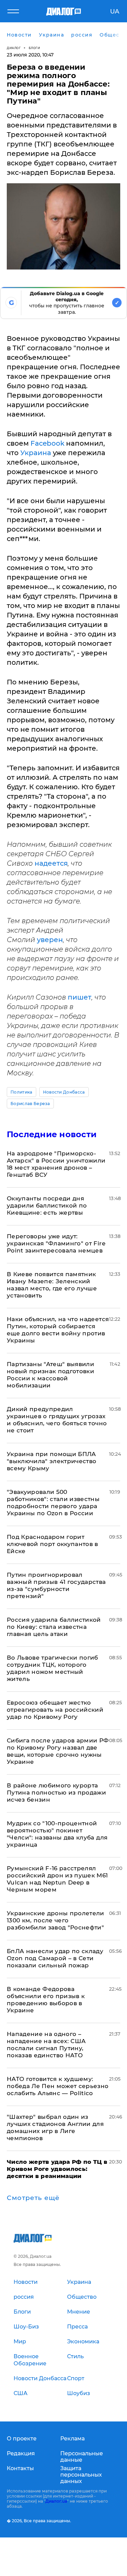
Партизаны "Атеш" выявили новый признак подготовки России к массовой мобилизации (50, 1375)
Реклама (72, 2439)
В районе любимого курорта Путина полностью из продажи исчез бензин (56, 1793)
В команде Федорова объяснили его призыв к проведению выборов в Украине (46, 2000)
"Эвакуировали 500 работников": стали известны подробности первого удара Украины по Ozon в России (53, 1503)
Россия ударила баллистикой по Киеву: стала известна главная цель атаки (54, 1627)
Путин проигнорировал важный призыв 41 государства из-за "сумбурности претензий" (56, 1585)
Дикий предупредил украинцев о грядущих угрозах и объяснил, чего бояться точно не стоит (57, 1420)
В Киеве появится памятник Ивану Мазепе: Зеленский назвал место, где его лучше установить (52, 1285)
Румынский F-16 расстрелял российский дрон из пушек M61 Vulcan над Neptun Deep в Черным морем (57, 1879)
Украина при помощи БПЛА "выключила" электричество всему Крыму (52, 1461)
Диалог (14, 48)
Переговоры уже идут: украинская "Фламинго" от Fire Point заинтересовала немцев (56, 1243)
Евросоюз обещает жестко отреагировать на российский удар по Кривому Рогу (55, 1710)
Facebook (48, 443)
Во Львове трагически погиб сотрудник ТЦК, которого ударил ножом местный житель (52, 1668)
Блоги (35, 48)
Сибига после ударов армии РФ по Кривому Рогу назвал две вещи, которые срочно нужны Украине (58, 1751)
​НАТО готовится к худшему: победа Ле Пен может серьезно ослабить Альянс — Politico (58, 2086)
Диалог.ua (56, 2501)
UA (115, 11)
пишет (80, 997)
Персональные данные (82, 2457)
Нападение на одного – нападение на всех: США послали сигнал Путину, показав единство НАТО (46, 2045)
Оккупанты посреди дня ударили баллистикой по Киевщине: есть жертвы (47, 1205)
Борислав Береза (30, 1104)
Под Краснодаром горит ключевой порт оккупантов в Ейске (52, 1544)
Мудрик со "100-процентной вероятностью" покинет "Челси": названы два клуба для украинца (57, 1834)
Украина (37, 453)
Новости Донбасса (64, 1092)
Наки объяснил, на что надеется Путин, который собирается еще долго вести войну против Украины (58, 1330)
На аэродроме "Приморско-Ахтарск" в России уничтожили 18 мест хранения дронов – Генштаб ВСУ (56, 1164)
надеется (51, 863)
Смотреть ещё (33, 2198)
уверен (50, 940)
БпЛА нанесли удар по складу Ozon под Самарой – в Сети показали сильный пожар (55, 1958)
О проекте (22, 2439)
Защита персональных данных (81, 2475)
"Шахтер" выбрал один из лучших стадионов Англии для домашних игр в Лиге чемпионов (55, 2127)
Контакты (20, 2468)
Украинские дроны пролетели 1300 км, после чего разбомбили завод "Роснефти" (56, 1920)
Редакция (21, 2453)
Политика (22, 1092)
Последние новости (52, 1134)
